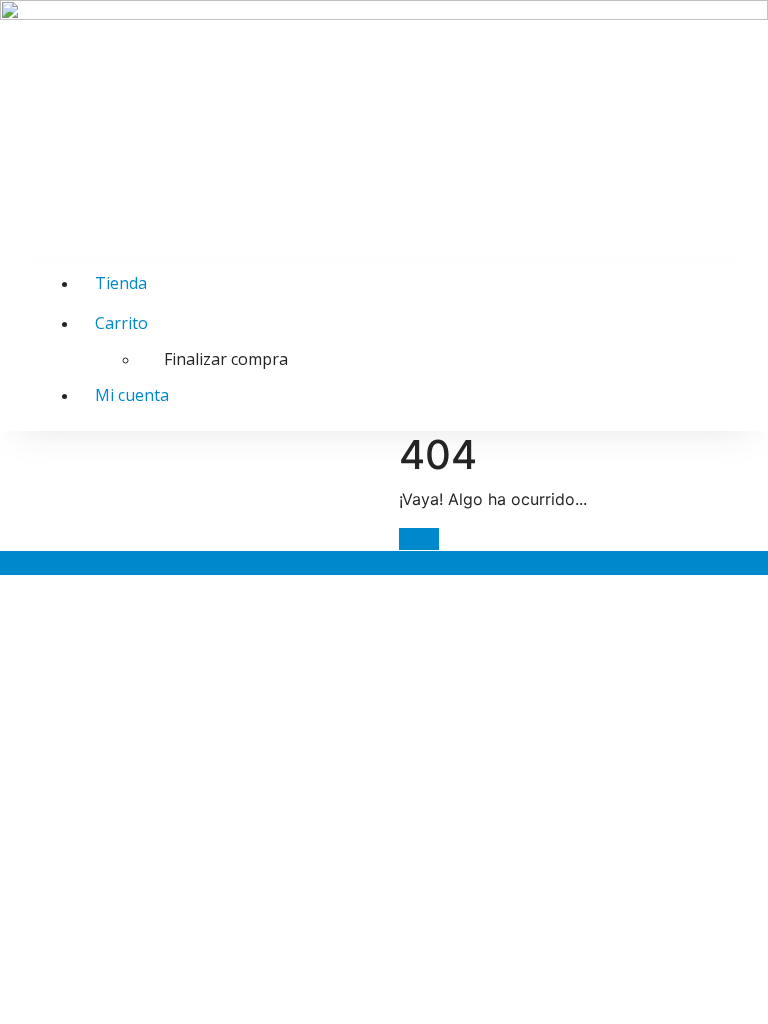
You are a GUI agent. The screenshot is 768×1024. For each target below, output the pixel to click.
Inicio (419, 539)
